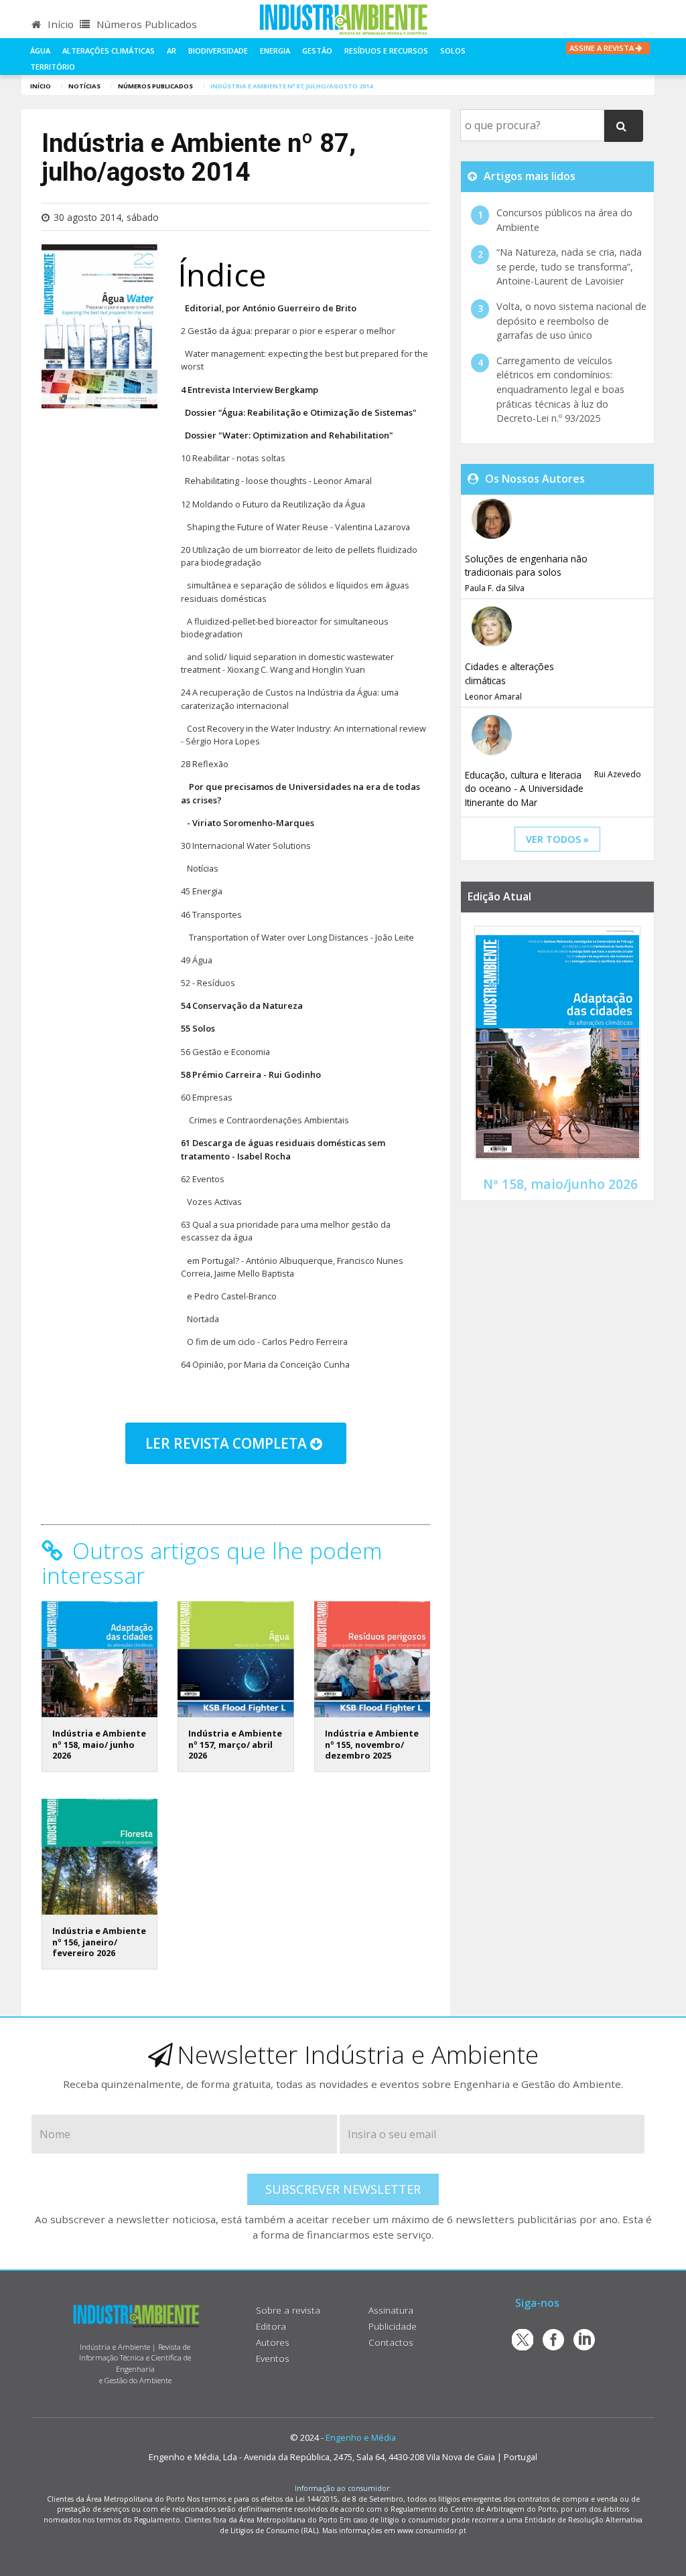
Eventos (273, 2358)
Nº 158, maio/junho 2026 (560, 1184)
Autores (273, 2342)
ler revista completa (228, 1443)
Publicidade (393, 2326)
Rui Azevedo (618, 774)
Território (53, 67)
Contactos (391, 2342)
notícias (84, 86)
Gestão (317, 51)
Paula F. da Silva (495, 588)
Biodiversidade (218, 51)
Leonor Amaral (493, 697)
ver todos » (557, 839)
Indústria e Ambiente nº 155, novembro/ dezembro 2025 (372, 1744)
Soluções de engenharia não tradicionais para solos (526, 565)
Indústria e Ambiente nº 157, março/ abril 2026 (235, 1744)
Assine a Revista (603, 48)
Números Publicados (145, 24)
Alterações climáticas (109, 51)
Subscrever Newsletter (343, 2189)
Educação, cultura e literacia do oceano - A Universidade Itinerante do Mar (524, 789)
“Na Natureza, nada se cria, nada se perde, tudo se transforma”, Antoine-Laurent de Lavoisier (569, 266)
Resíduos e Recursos (386, 51)
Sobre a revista (288, 2310)
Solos (453, 51)
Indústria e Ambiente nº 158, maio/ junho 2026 (99, 1744)
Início (59, 24)
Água (40, 51)
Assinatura (391, 2310)
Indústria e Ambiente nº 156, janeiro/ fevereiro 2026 (99, 1942)
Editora (271, 2326)
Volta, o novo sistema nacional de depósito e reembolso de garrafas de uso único (571, 321)
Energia (275, 51)
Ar (171, 51)
